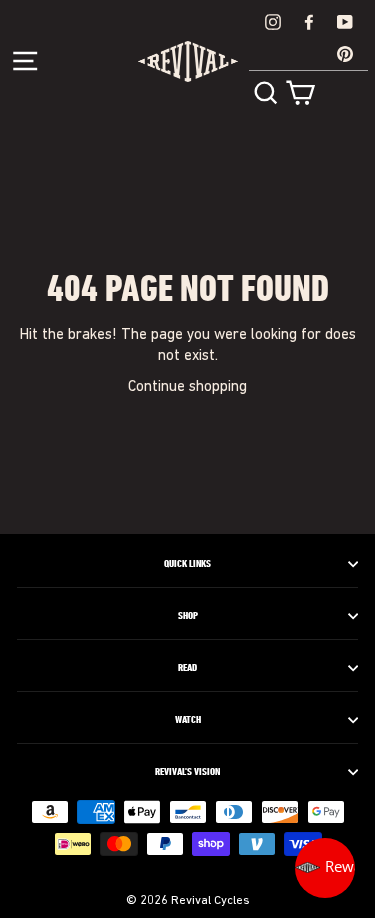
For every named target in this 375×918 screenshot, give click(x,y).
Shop (188, 616)
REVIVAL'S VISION (187, 772)
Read (187, 668)
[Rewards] (325, 868)
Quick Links (187, 564)
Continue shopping (187, 387)
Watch (188, 720)
